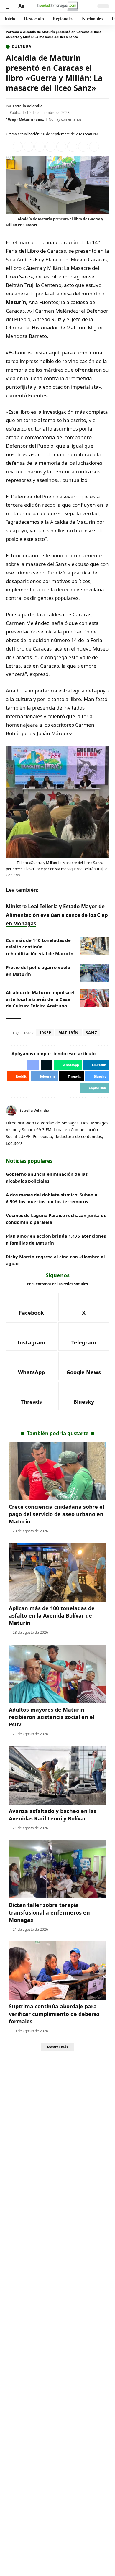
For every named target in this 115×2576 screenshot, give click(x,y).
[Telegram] (84, 1337)
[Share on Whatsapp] (40, 147)
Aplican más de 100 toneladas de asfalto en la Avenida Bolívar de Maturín (52, 1615)
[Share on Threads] (83, 147)
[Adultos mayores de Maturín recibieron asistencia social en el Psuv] (57, 1674)
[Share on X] (29, 147)
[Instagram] (31, 1337)
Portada (13, 32)
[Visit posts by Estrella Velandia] (11, 1111)
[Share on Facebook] (18, 147)
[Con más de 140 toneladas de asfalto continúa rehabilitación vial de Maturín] (94, 946)
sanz (40, 119)
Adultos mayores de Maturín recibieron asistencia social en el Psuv (52, 1717)
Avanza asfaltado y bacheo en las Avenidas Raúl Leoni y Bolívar (53, 1815)
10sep (11, 119)
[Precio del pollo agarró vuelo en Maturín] (94, 973)
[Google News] (84, 1366)
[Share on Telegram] (72, 147)
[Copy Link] (94, 147)
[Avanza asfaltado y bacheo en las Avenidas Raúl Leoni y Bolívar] (57, 1775)
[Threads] (31, 1396)
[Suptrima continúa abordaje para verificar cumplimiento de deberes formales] (57, 1971)
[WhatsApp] (31, 1366)
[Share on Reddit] (61, 147)
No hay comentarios (65, 119)
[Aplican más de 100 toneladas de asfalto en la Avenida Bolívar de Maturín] (57, 1572)
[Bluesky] (84, 1396)
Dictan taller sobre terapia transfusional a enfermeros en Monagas (49, 1912)
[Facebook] (100, 1110)
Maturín (26, 119)
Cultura (22, 47)
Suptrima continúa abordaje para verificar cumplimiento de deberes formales (54, 2014)
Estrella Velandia (28, 106)
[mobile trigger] (11, 6)
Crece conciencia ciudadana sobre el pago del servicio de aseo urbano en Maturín (56, 1514)
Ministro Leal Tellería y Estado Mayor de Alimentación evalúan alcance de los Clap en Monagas (57, 915)
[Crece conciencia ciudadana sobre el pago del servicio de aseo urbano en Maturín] (57, 1471)
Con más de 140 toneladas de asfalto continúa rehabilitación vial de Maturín (40, 947)
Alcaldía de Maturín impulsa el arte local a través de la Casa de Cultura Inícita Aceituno (40, 999)
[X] (107, 1110)
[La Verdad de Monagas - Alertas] (57, 6)
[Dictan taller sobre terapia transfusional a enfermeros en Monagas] (57, 1869)
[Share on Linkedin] (50, 147)
